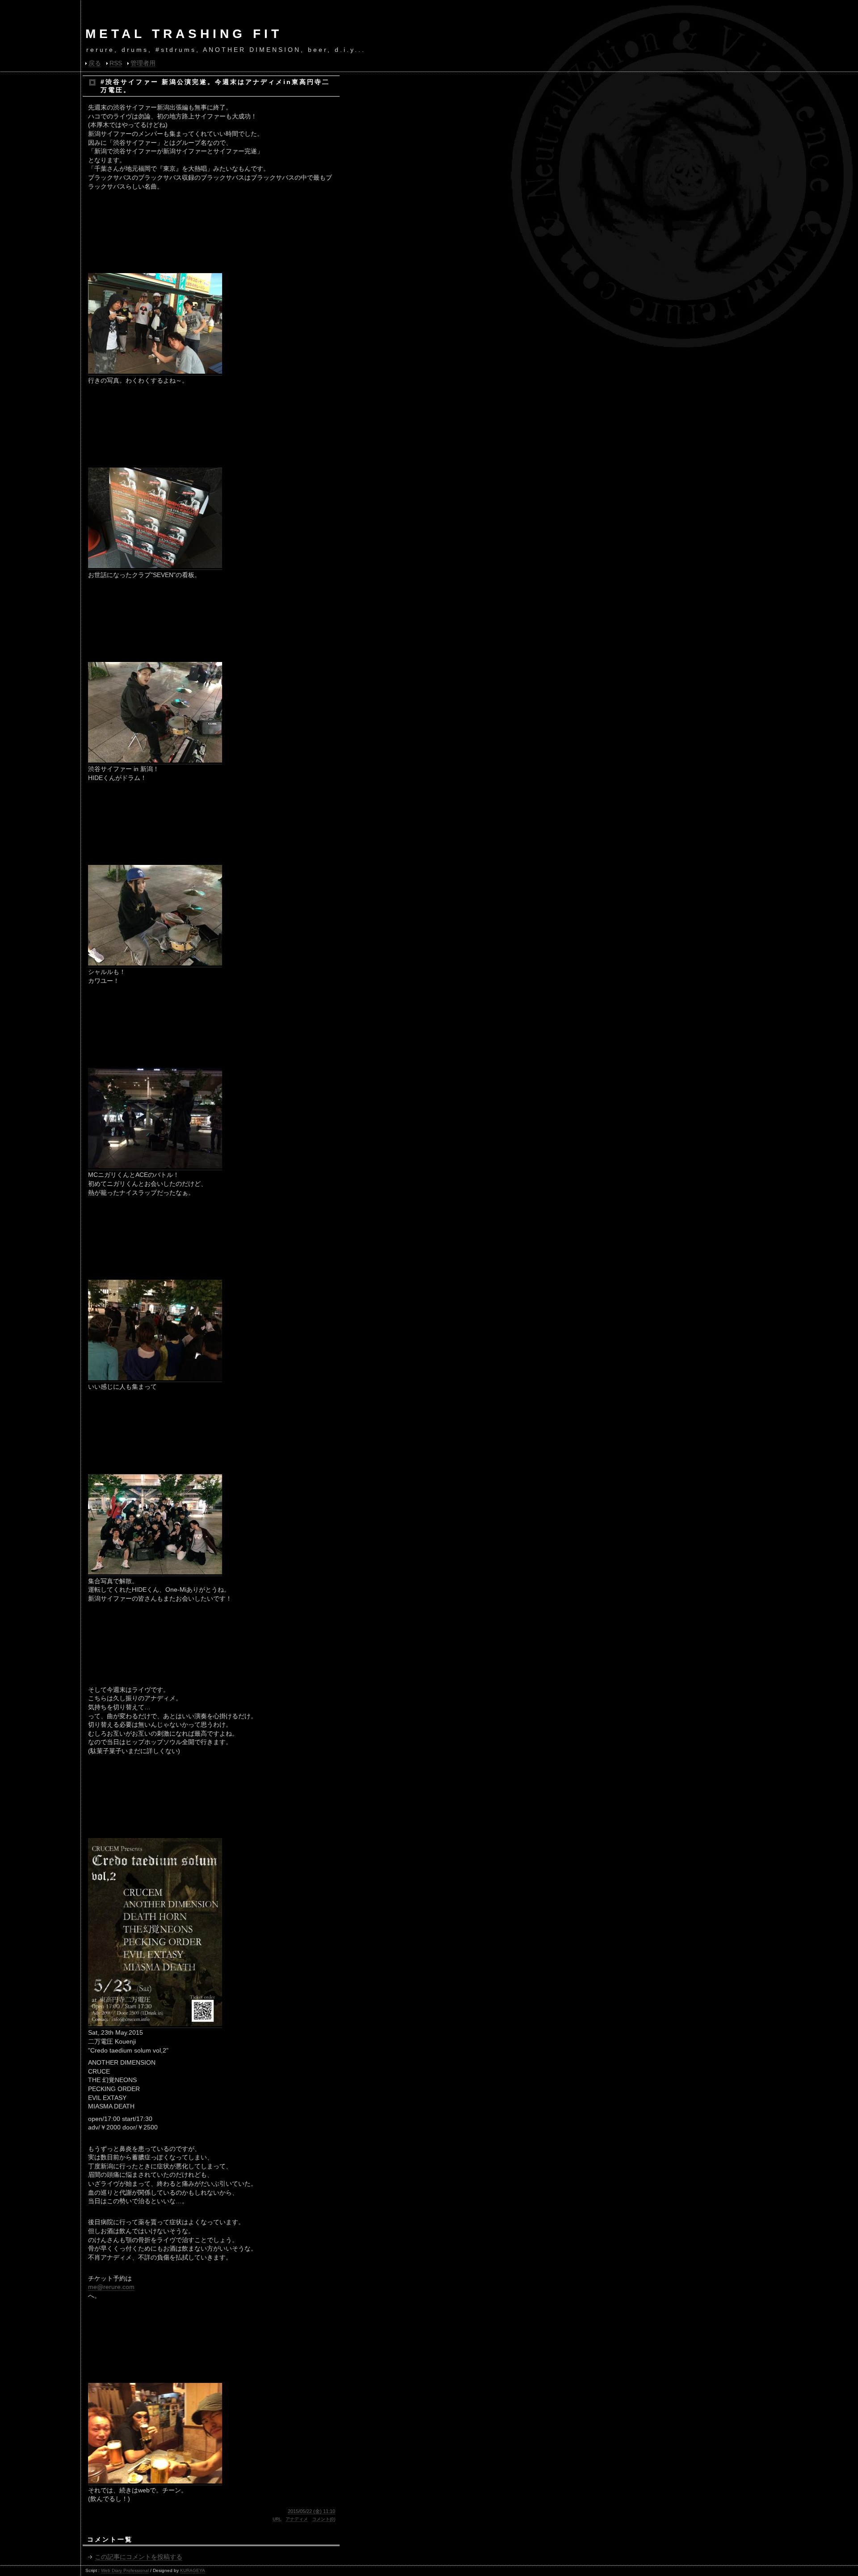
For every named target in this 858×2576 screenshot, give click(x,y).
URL (277, 2519)
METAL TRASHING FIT (184, 34)
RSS (116, 63)
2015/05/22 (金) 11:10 (311, 2511)
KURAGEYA (193, 2570)
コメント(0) (324, 2519)
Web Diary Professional (125, 2570)
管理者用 (143, 63)
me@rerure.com (111, 2287)
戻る (95, 63)
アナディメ (297, 2519)
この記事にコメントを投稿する (139, 2557)
